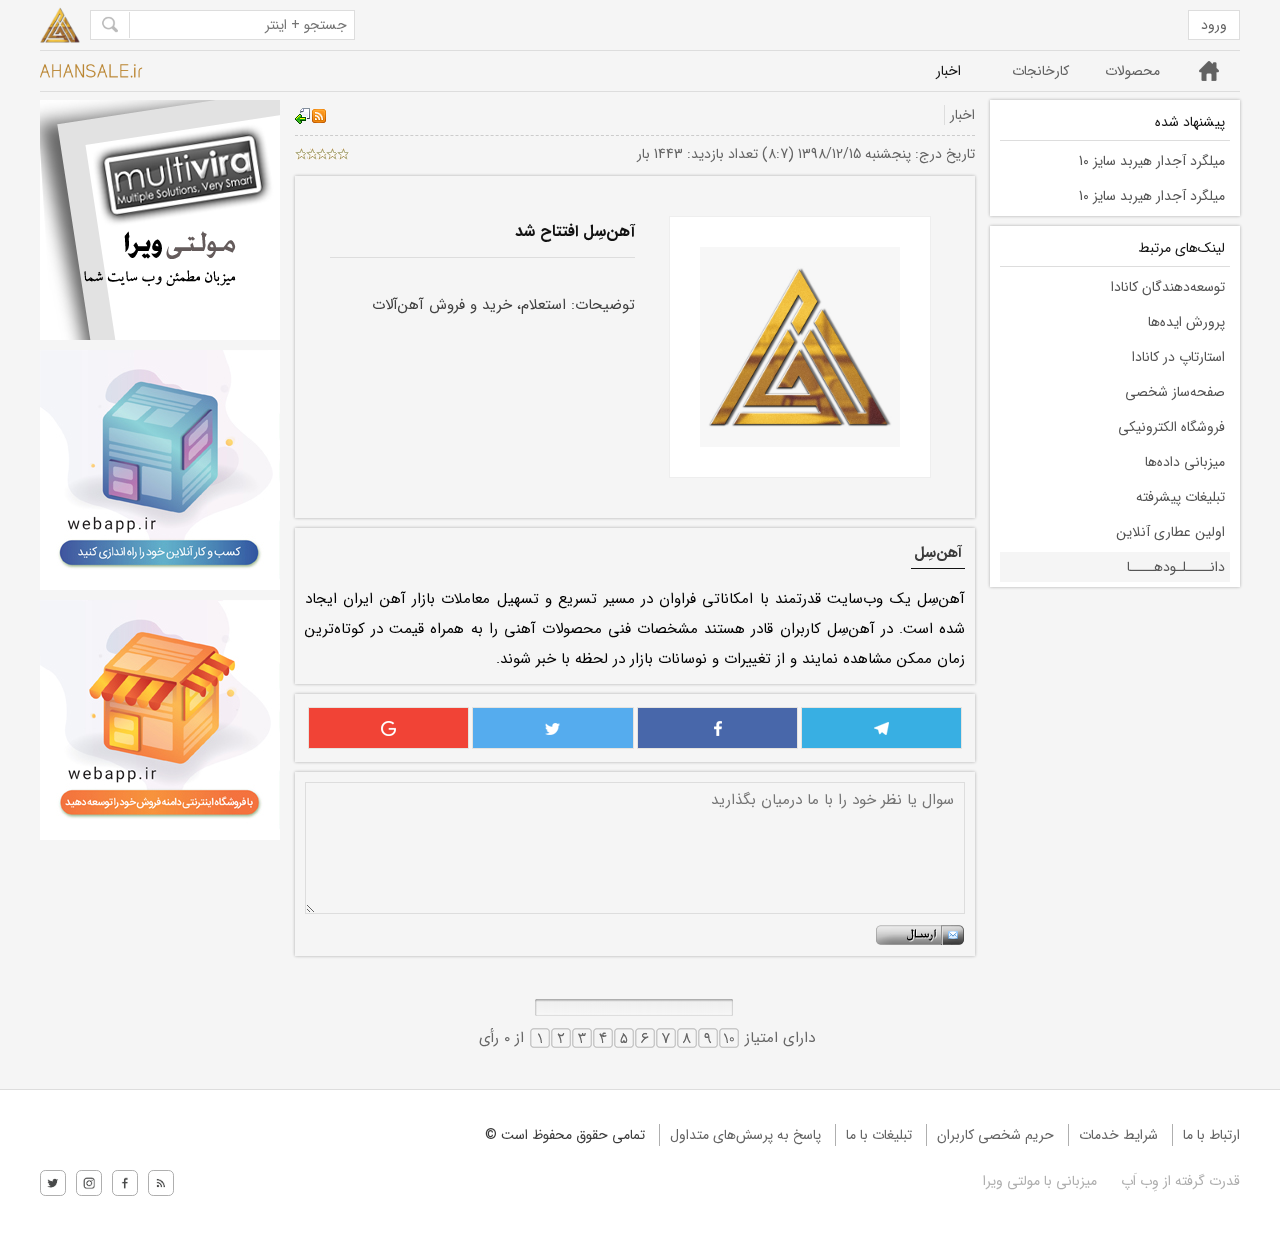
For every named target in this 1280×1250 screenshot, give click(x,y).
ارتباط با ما (1211, 1135)
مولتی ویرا (1011, 1181)
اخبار (948, 71)
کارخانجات (1040, 71)
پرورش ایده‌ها (1186, 322)
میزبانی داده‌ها (1185, 462)
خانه (1209, 71)
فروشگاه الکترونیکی (1171, 427)
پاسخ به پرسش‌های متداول (745, 1135)
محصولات (1132, 71)
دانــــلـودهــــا (1176, 567)
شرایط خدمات (1118, 1135)
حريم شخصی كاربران (995, 1135)
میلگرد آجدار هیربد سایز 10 (1152, 161)
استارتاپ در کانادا (1178, 357)
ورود (1214, 25)
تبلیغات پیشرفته (1180, 497)
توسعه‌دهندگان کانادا (1168, 287)
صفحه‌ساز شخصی (1175, 392)
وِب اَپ (1138, 1181)
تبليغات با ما (879, 1135)
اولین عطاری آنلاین (1170, 532)
